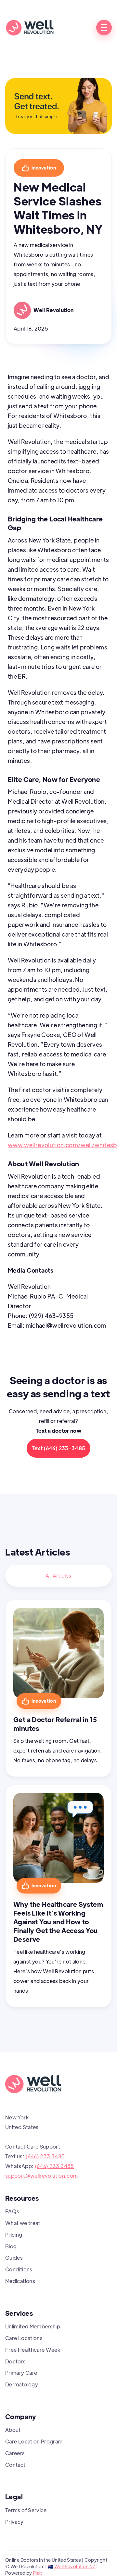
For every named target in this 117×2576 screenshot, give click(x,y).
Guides (14, 2258)
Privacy (14, 2522)
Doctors (16, 2361)
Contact (15, 2465)
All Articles (58, 1575)
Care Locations (24, 2338)
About (13, 2430)
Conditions (19, 2269)
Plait (38, 2573)
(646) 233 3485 (45, 2156)
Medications (20, 2281)
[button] (104, 28)
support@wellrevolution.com (41, 2176)
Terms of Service (26, 2510)
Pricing (14, 2235)
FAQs (12, 2211)
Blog (11, 2246)
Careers (15, 2453)
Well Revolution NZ (75, 2566)
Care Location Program (34, 2441)
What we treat (23, 2223)
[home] (30, 28)
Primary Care (21, 2373)
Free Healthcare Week (33, 2350)
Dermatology (22, 2384)
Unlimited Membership (33, 2326)
